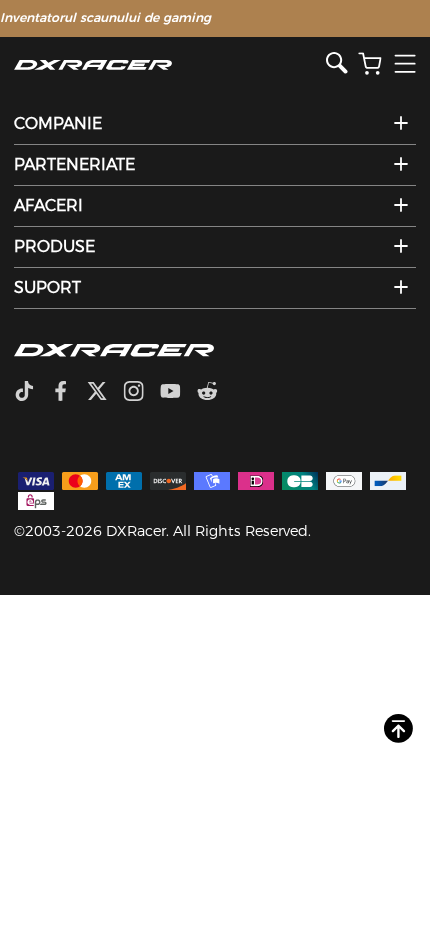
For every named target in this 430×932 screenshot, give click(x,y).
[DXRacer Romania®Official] (170, 64)
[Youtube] (178, 393)
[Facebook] (68, 393)
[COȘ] (370, 64)
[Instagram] (141, 393)
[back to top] (398, 729)
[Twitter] (105, 393)
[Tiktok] (32, 393)
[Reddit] (215, 393)
